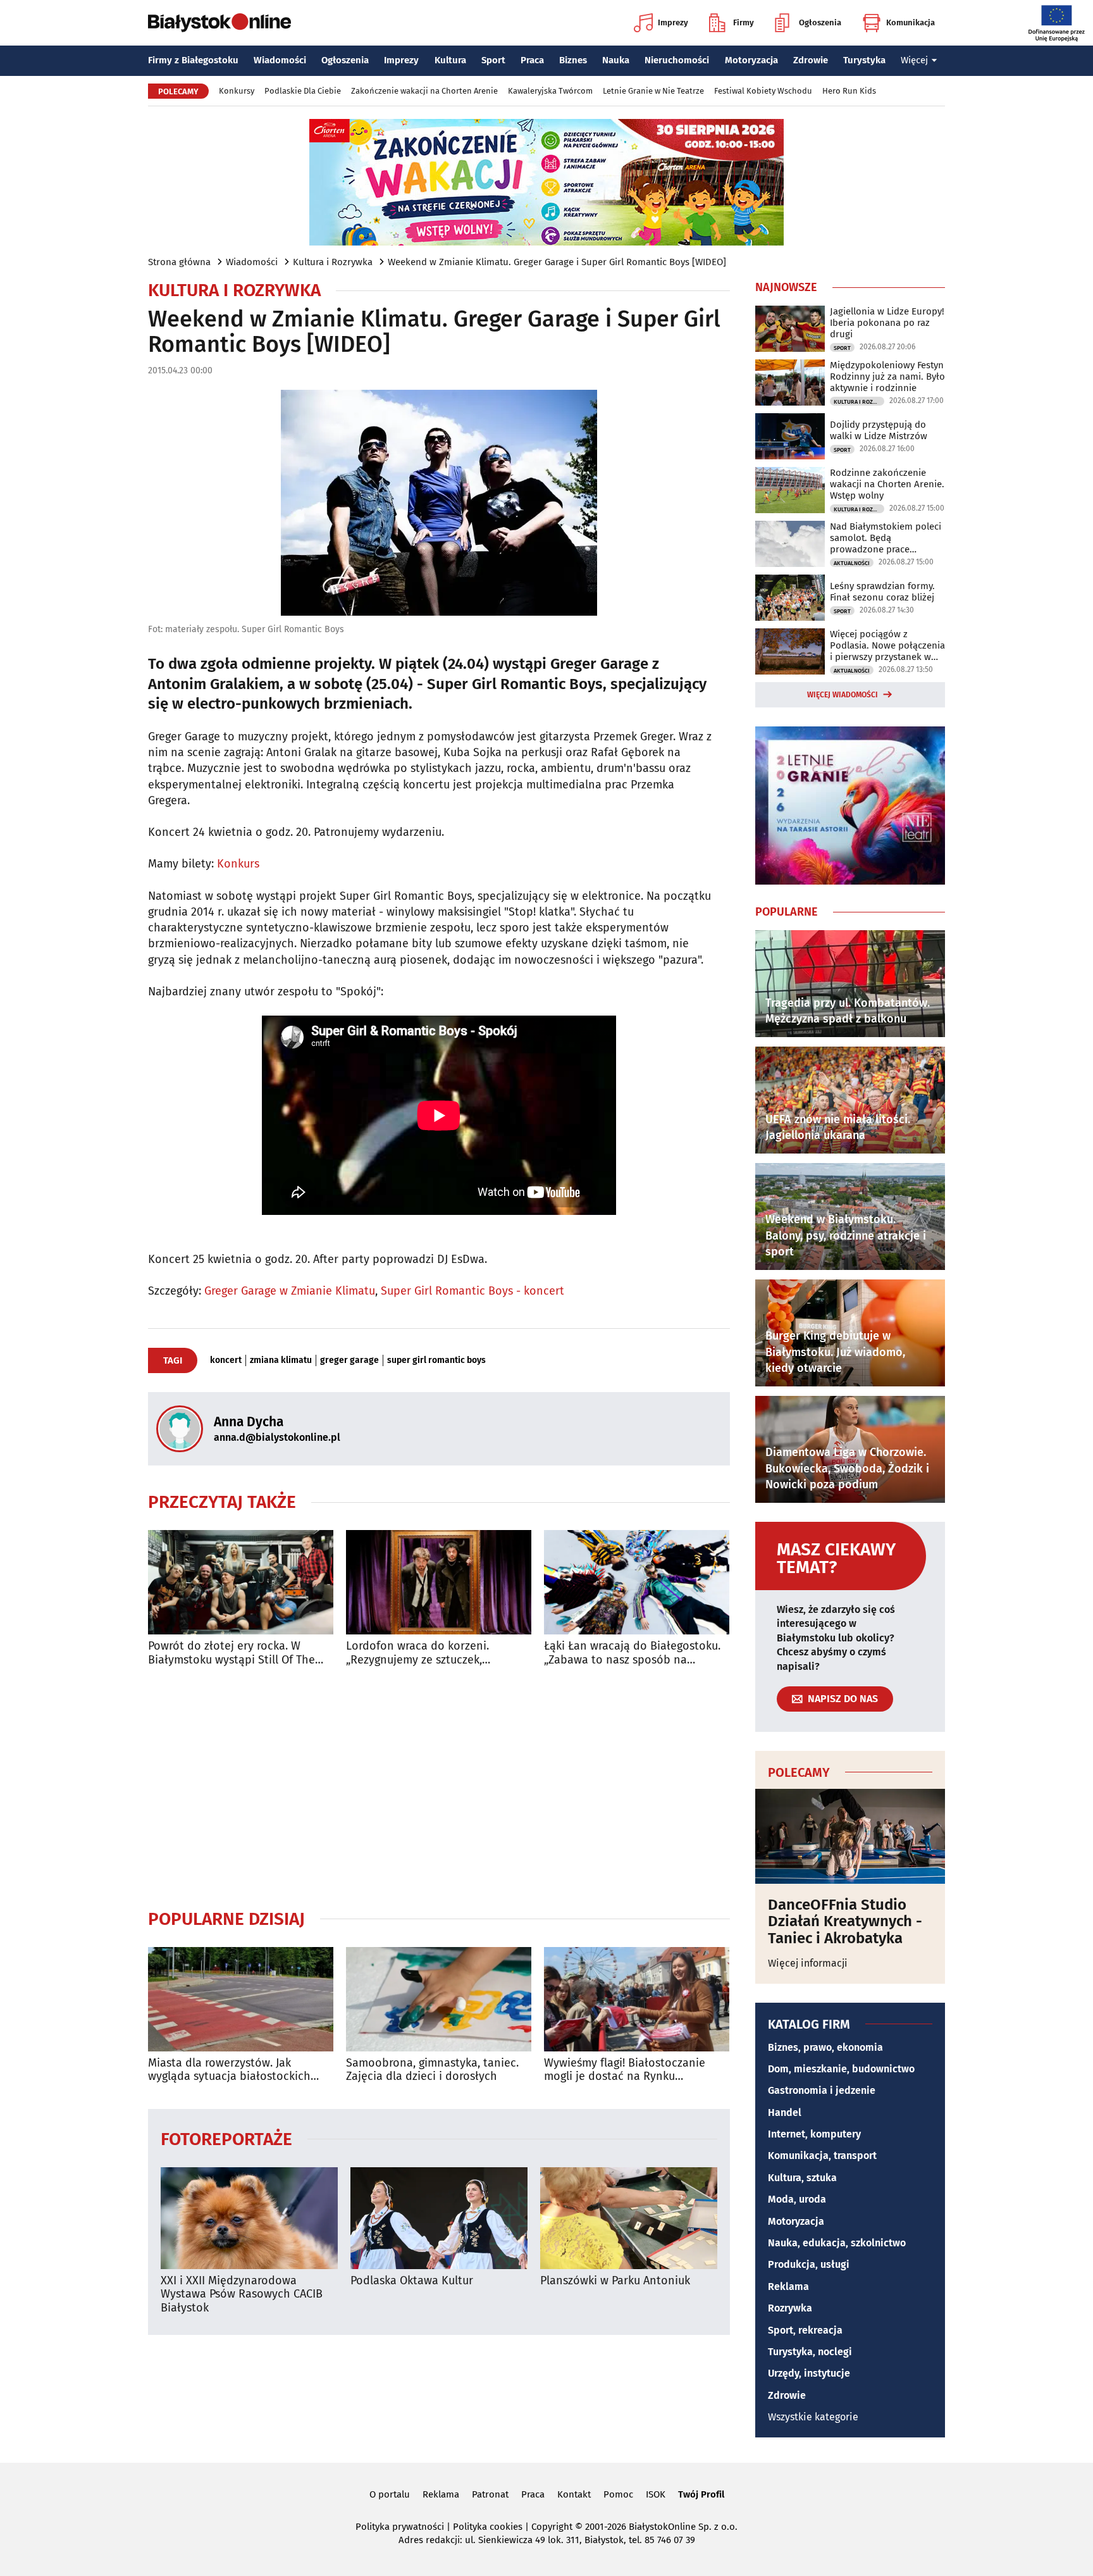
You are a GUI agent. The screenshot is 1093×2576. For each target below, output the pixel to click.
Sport (493, 60)
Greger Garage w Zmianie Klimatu (290, 1291)
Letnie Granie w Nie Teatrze (653, 91)
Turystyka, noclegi (810, 2352)
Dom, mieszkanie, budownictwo (841, 2069)
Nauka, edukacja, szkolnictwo (837, 2243)
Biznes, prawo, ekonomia (825, 2047)
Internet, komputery (814, 2134)
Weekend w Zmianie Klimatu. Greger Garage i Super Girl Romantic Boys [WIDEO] (557, 262)
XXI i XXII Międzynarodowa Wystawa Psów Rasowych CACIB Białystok (242, 2294)
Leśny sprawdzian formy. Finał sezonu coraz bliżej (882, 592)
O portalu (390, 2494)
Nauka (616, 60)
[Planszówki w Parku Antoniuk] (629, 2218)
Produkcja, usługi (809, 2264)
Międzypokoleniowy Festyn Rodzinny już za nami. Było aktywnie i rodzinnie (887, 376)
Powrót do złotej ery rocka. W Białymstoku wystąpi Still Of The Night (232, 1653)
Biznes (573, 60)
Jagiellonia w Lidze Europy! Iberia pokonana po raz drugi (887, 323)
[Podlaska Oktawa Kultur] (439, 2218)
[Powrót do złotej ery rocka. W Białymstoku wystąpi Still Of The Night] (241, 1582)
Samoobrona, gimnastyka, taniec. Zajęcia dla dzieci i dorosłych (432, 2070)
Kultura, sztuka (802, 2178)
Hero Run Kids (849, 91)
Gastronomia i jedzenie (822, 2090)
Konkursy (237, 91)
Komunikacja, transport (822, 2156)
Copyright (552, 2527)
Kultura (450, 60)
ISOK (656, 2494)
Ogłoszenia (820, 22)
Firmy (744, 22)
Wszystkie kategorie (813, 2417)
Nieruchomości (677, 60)
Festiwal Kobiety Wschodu (763, 91)
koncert (226, 1360)
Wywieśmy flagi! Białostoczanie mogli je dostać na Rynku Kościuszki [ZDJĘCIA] (625, 2070)
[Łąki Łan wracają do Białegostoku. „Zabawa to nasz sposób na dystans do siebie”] (637, 1582)
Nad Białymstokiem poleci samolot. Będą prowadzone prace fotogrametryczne (886, 538)
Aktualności (852, 563)
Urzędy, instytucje (809, 2373)
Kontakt (574, 2494)
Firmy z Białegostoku (193, 60)
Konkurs (238, 864)
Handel (785, 2112)
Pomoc (618, 2494)
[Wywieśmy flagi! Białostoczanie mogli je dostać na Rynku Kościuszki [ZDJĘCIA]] (637, 1999)
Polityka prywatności (400, 2527)
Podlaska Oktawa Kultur (412, 2281)
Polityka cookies (488, 2527)
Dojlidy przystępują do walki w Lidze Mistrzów (879, 430)
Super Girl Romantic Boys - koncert (472, 1291)
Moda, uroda (797, 2199)
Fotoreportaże (226, 2138)
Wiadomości (280, 60)
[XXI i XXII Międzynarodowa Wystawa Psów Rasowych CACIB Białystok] (249, 2218)
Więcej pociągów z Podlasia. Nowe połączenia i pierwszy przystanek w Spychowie (887, 645)
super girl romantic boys (436, 1360)
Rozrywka (790, 2308)
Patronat (490, 2494)
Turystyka (864, 60)
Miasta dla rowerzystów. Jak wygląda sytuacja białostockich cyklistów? (229, 2070)
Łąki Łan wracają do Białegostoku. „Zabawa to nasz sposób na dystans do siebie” (632, 1653)
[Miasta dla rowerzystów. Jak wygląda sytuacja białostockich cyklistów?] (241, 1999)
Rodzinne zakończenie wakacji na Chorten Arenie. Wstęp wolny (887, 484)
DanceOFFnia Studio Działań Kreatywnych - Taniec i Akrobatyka (845, 1921)
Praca (532, 60)
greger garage (349, 1360)
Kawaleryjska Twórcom (550, 91)
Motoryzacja (751, 60)
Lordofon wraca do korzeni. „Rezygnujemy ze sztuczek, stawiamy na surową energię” (422, 1653)
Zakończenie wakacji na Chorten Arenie (424, 91)
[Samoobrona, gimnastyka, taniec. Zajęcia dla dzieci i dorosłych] (439, 1999)
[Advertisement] (439, 1788)
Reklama (788, 2287)
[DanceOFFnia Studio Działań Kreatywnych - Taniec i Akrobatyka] (850, 1836)
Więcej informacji (808, 1963)
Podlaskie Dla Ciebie (303, 91)
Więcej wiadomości (843, 695)
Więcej (914, 60)
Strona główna (179, 262)
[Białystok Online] (219, 23)
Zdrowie (811, 60)
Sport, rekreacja (805, 2330)
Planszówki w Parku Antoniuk (615, 2281)
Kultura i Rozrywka (333, 262)
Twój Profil (701, 2494)
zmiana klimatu (281, 1360)
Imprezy (673, 22)
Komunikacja (911, 22)
